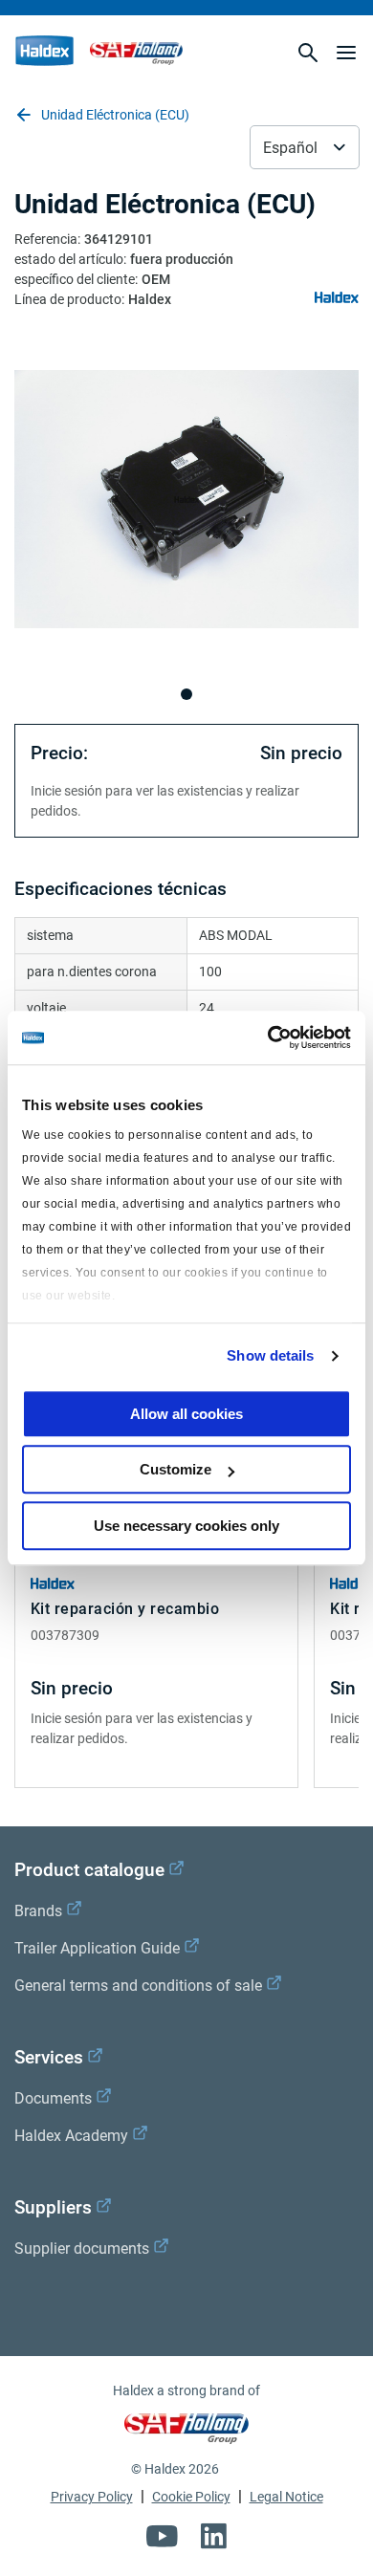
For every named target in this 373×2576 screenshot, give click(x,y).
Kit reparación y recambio (125, 1609)
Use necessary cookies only (186, 1526)
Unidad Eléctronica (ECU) (115, 115)
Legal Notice (286, 2497)
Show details (270, 1355)
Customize (176, 1469)
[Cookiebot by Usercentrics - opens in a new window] (268, 1037)
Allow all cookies (186, 1414)
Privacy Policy (92, 2497)
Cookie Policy (191, 2497)
